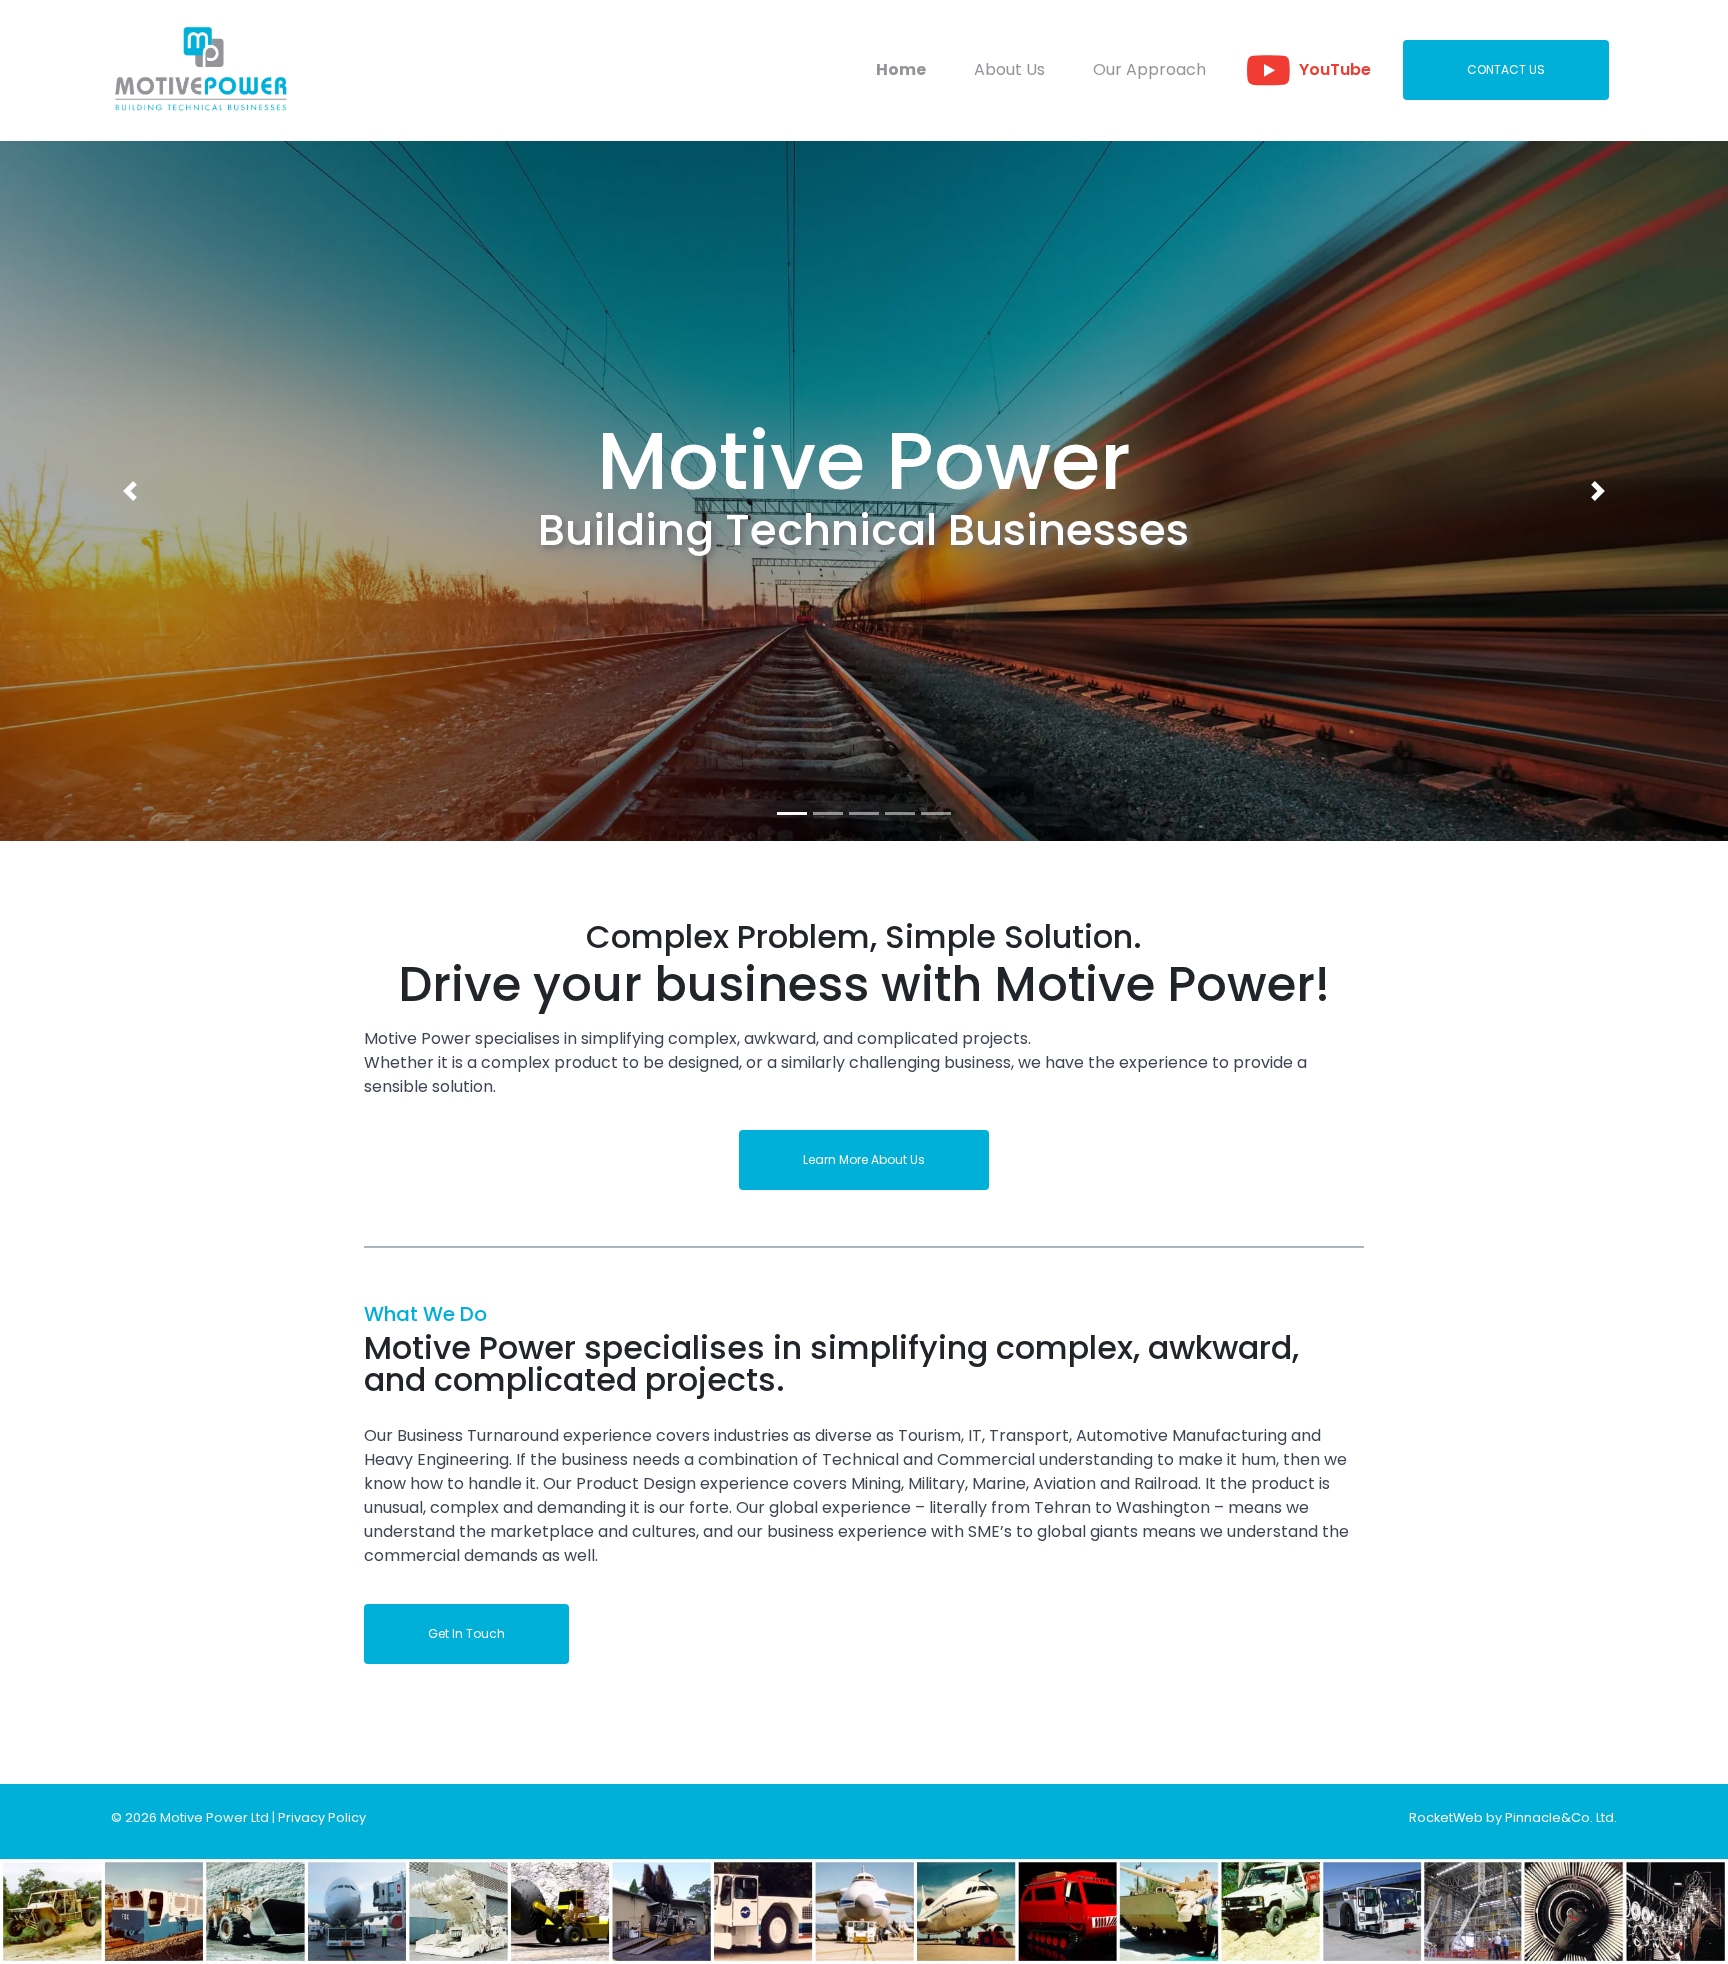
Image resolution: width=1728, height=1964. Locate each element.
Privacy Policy (322, 1817)
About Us (1009, 69)
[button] (129, 491)
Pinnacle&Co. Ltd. (1561, 1817)
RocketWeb (1446, 1817)
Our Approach (1149, 69)
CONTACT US (1506, 69)
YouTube (1335, 69)
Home (901, 69)
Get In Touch (466, 1633)
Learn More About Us (864, 1159)
